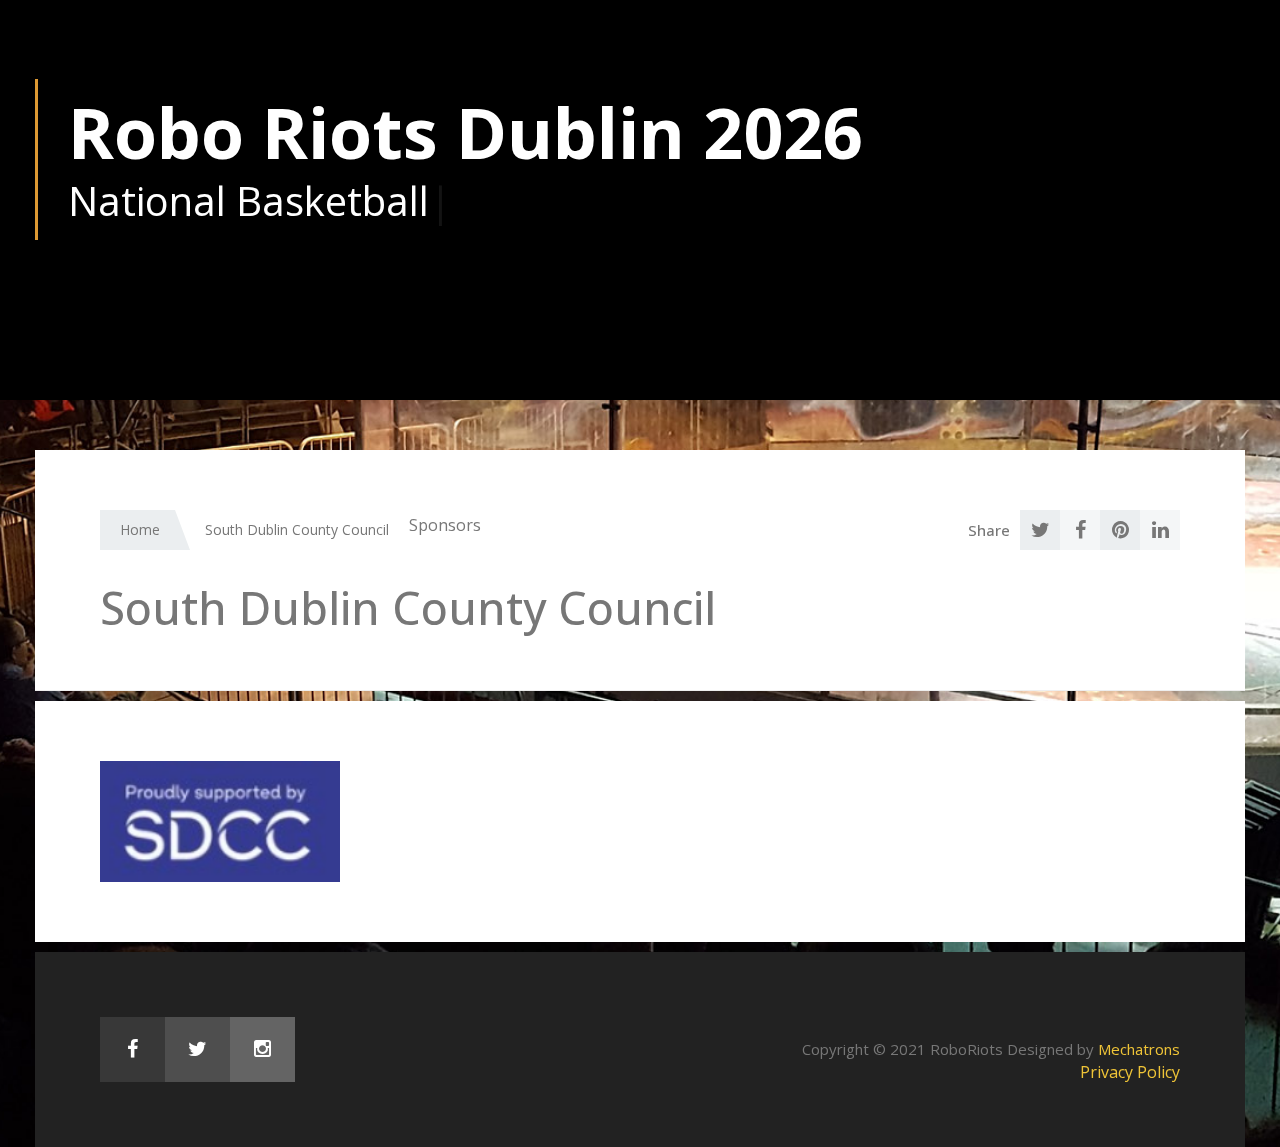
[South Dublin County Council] (220, 820)
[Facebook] (1080, 530)
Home (140, 529)
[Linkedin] (1160, 530)
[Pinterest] (1120, 530)
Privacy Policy (1130, 1072)
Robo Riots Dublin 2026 (465, 132)
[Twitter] (1040, 530)
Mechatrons (1139, 1049)
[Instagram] (262, 1049)
